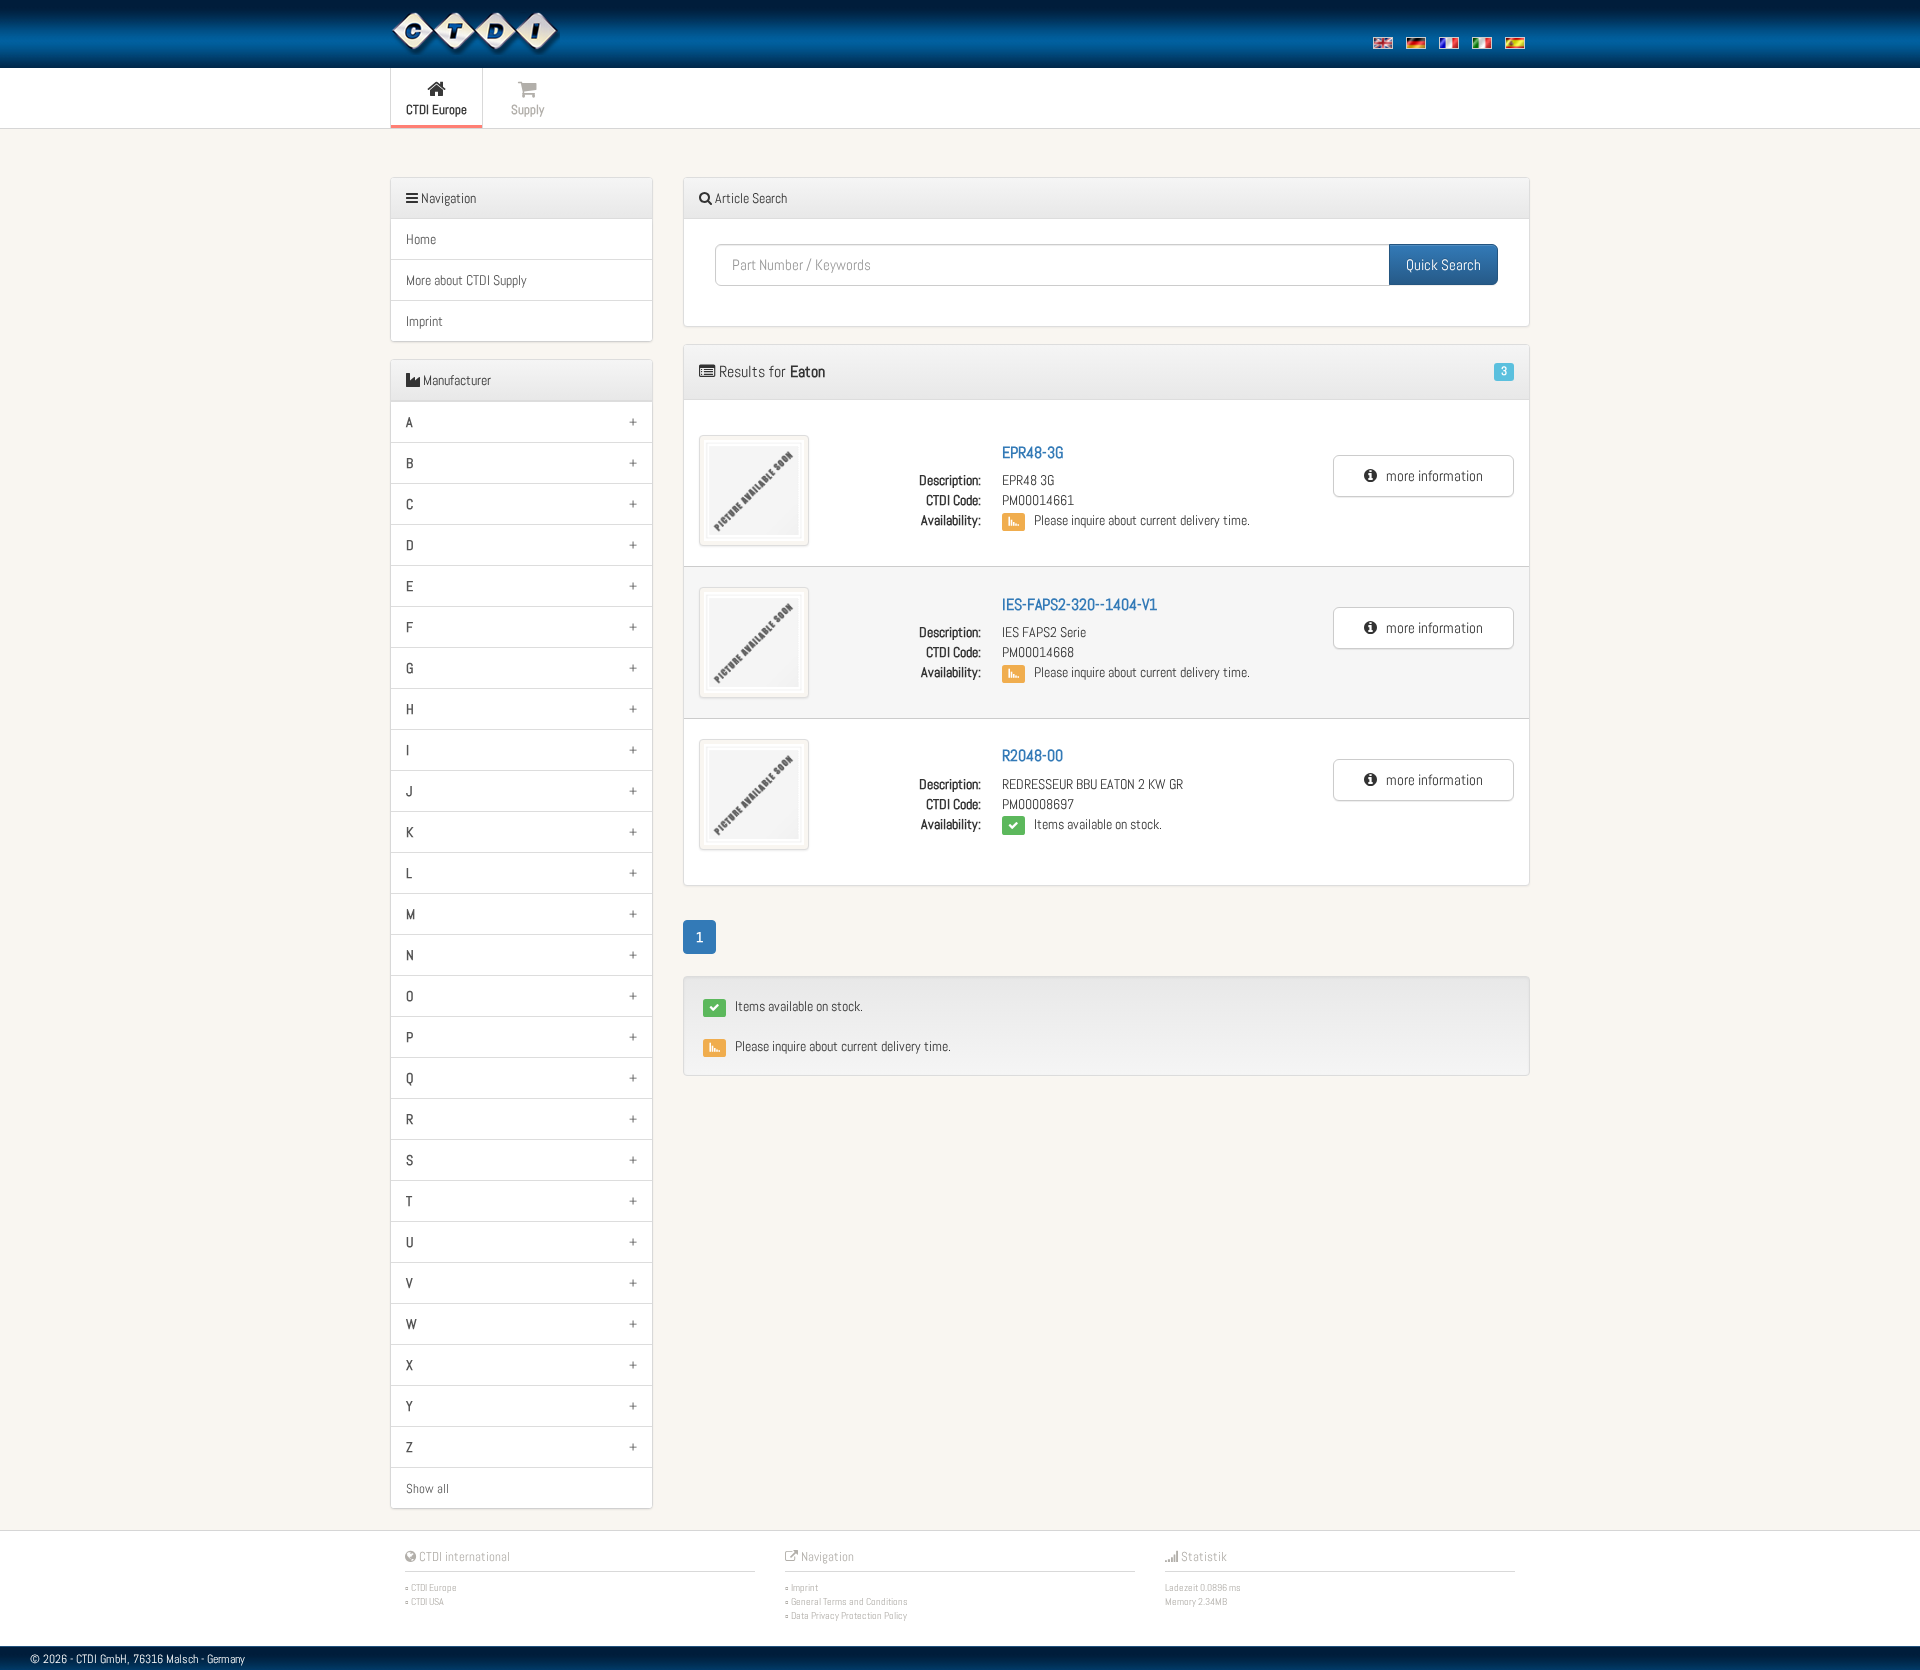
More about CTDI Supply (466, 280)
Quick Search (1443, 264)
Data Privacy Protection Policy (849, 1615)
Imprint (424, 321)
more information (1430, 475)
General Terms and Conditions (849, 1601)
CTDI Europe (434, 1587)
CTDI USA (427, 1601)
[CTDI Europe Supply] (475, 32)
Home (421, 239)
